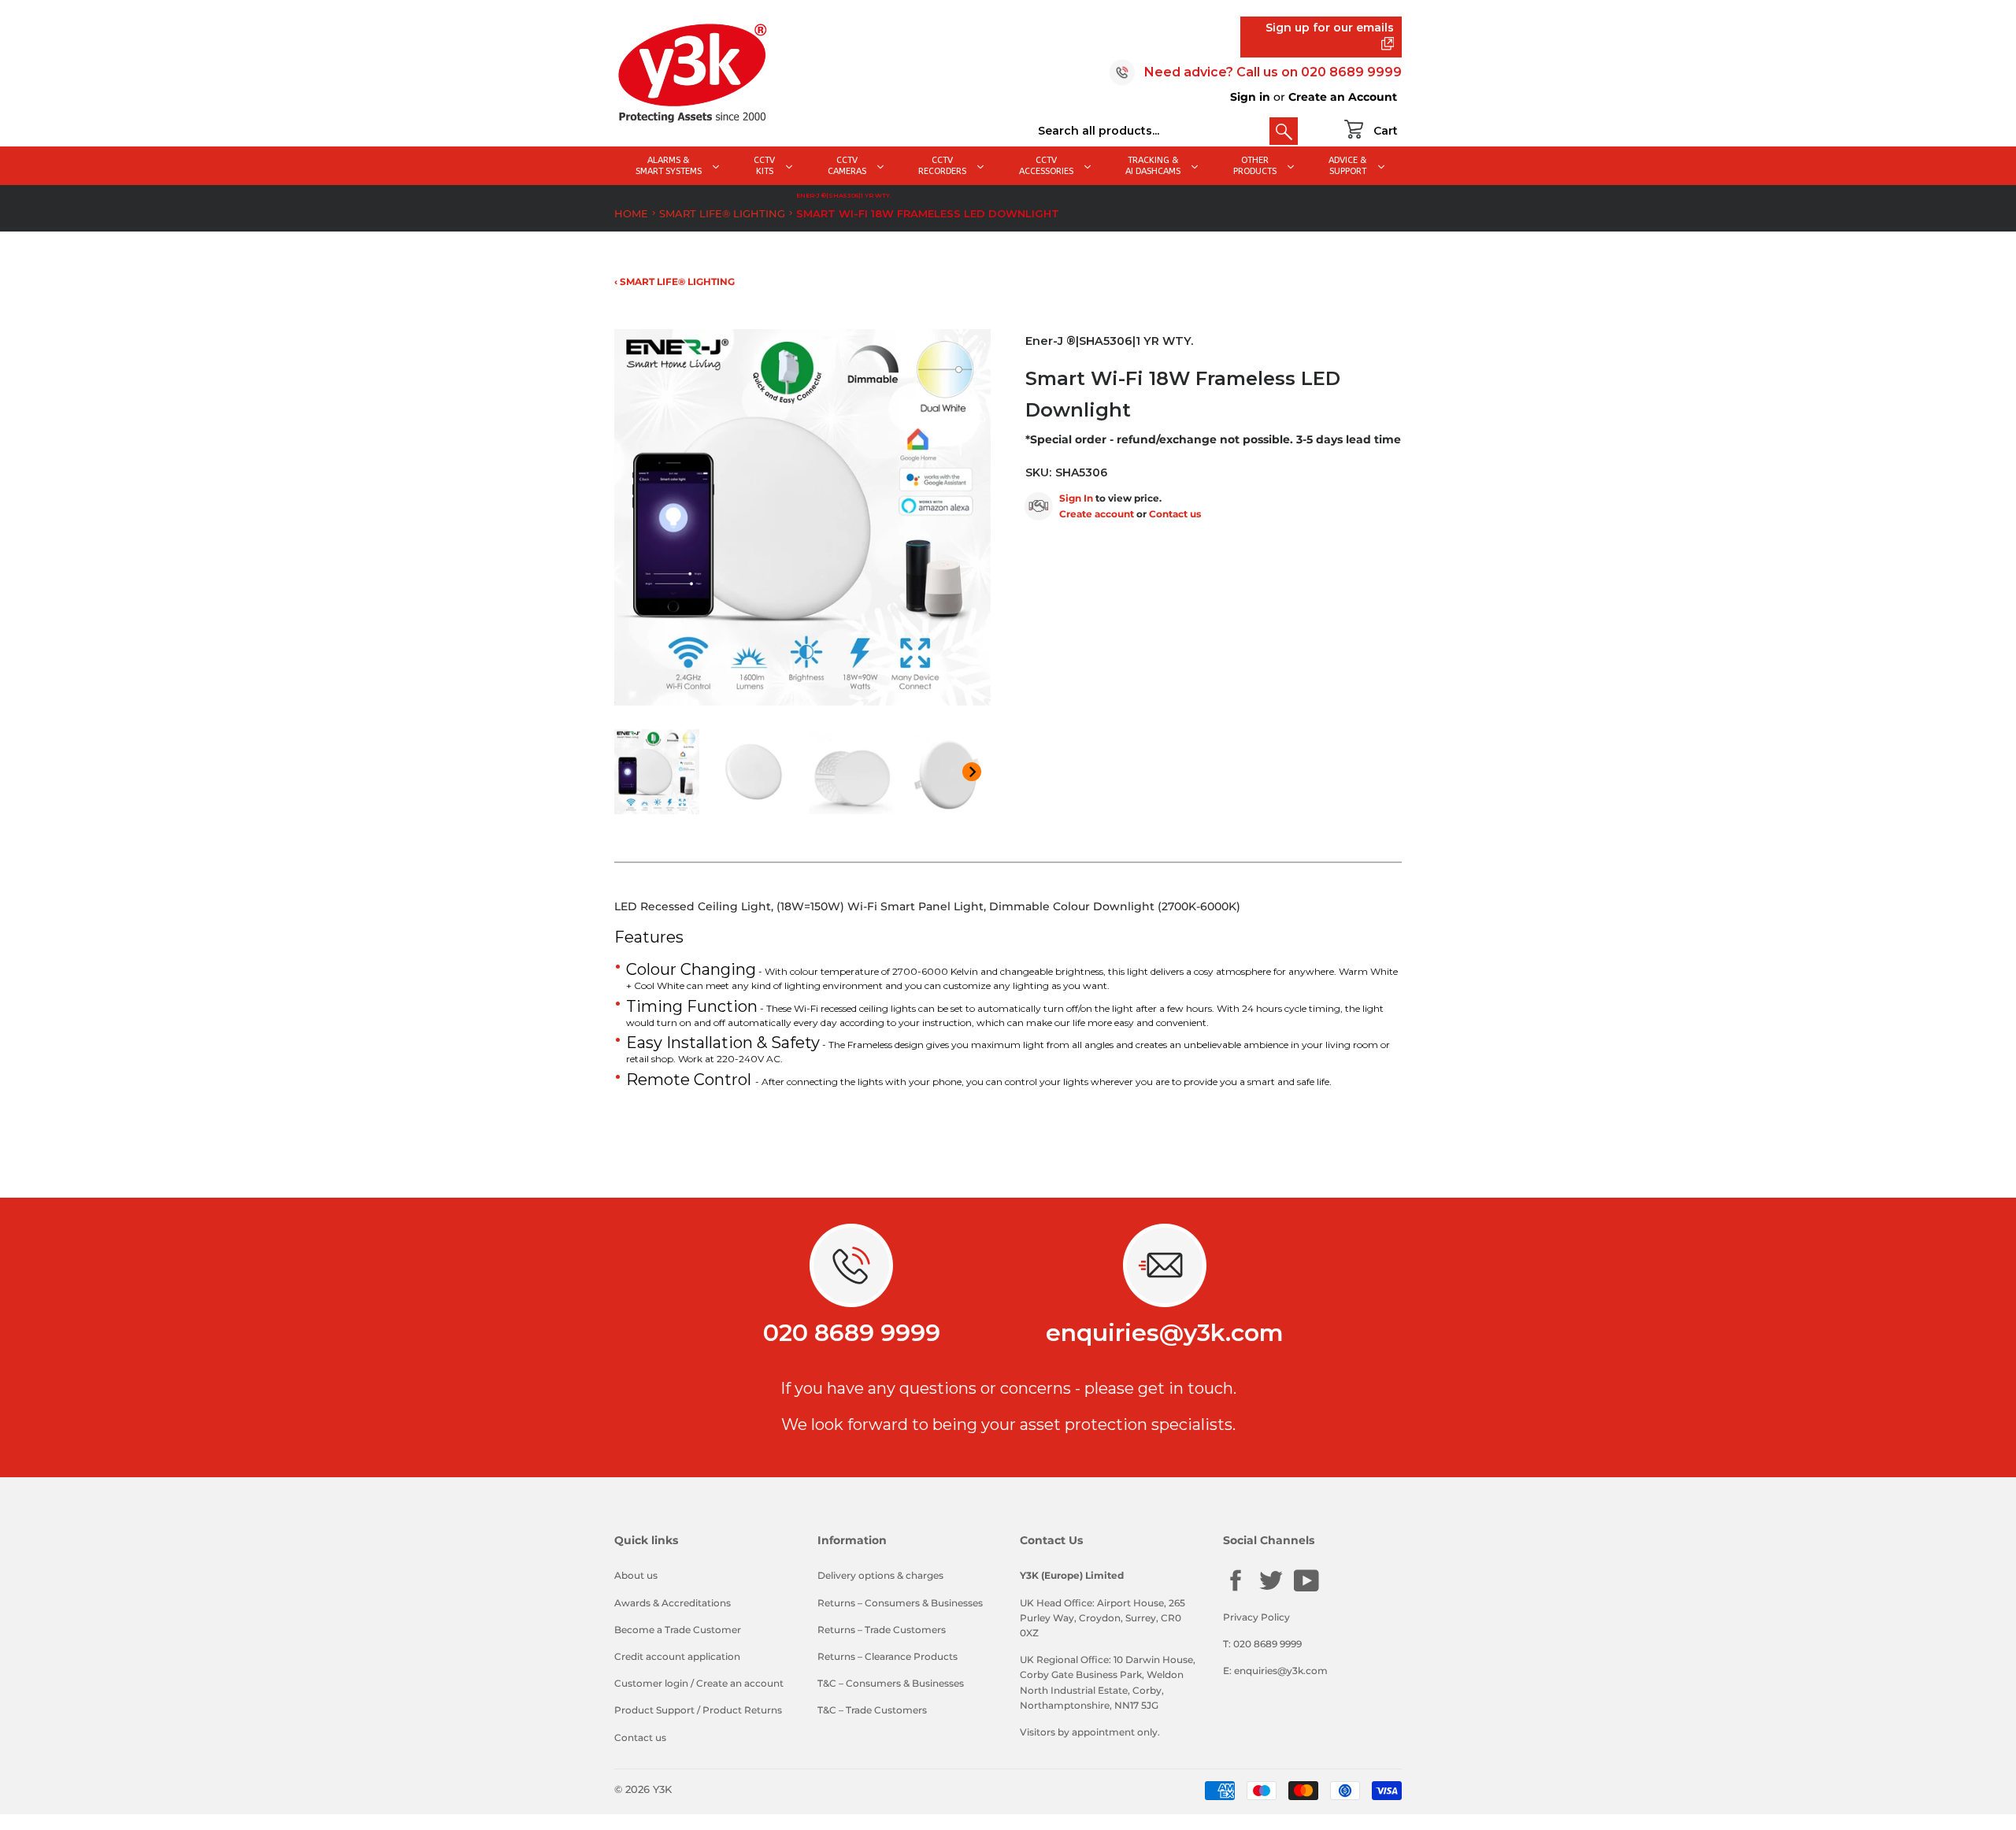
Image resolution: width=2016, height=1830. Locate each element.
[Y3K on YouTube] (1306, 1589)
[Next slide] (972, 772)
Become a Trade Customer (678, 1630)
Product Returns (742, 1710)
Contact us (1175, 514)
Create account (1097, 514)
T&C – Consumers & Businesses (891, 1683)
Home (631, 213)
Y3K (662, 1789)
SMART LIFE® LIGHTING (722, 213)
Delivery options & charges (880, 1575)
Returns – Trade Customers (882, 1630)
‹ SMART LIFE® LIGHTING (674, 282)
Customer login (651, 1683)
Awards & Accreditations (673, 1603)
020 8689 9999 (1351, 72)
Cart (1386, 131)
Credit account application (677, 1656)
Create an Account (1343, 97)
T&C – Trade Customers (872, 1710)
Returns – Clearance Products (888, 1656)
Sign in (1250, 97)
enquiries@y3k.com (1165, 1333)
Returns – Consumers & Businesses (900, 1603)
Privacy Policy (1256, 1617)
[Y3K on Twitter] (1271, 1589)
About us (636, 1575)
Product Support (654, 1710)
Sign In (1076, 498)
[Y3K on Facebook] (1236, 1589)
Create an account (740, 1683)
